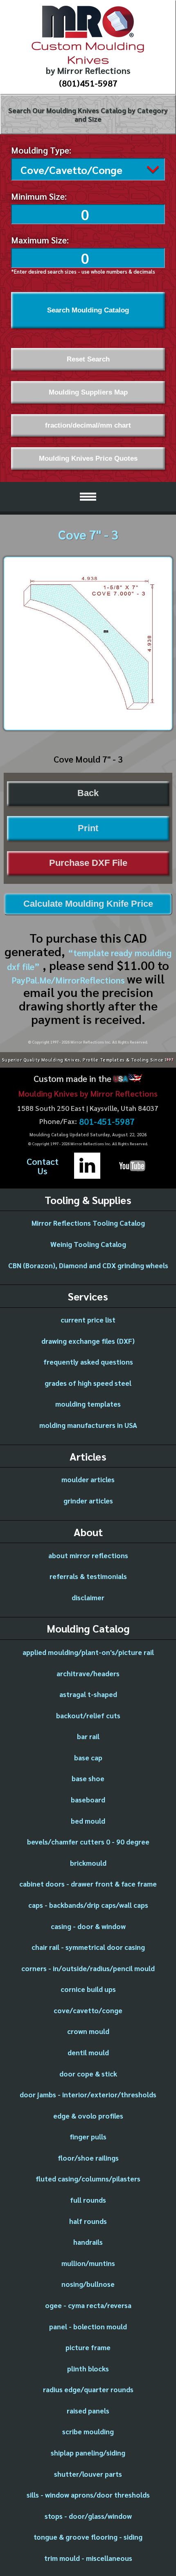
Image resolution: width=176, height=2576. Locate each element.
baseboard (88, 1800)
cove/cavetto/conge (88, 2010)
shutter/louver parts (88, 2474)
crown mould (88, 2031)
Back (88, 793)
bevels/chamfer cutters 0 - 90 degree (88, 1842)
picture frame (88, 2347)
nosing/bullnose (88, 2284)
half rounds (88, 2221)
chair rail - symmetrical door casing (88, 1947)
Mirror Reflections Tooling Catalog (88, 1223)
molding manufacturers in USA (88, 1425)
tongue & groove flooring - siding (88, 2537)
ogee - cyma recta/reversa (88, 2305)
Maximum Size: (40, 240)
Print (88, 828)
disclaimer (88, 1597)
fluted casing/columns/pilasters (88, 2179)
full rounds (88, 2200)
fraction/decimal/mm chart (88, 425)
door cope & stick (88, 2074)
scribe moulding (88, 2431)
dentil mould (88, 2052)
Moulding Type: (41, 150)
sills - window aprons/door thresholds (88, 2495)
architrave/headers (88, 1673)
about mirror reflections (88, 1555)
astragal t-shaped (88, 1694)
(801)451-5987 (88, 83)
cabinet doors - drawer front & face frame (88, 1884)
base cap (88, 1757)
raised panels (88, 2411)
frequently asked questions (88, 1362)
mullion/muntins (88, 2263)
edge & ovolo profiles (88, 2116)
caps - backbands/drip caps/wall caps (88, 1905)
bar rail (88, 1736)
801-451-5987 (107, 1122)
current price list (88, 1320)
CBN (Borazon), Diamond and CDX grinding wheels (88, 1265)
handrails (88, 2242)
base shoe (88, 1778)
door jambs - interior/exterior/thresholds (88, 2094)
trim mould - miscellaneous (88, 2558)
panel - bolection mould (88, 2326)
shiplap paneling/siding (88, 2453)
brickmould (88, 1863)
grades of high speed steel (88, 1383)
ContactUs (43, 1166)
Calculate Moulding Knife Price (88, 904)
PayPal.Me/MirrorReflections (69, 980)
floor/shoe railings (88, 2158)
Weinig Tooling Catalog (88, 1244)
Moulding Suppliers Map (88, 392)
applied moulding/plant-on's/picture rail (88, 1652)
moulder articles (88, 1479)
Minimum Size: (39, 196)
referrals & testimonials (88, 1576)
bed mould (88, 1821)
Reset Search (88, 359)
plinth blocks (88, 2369)
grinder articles (88, 1501)
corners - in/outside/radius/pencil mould (88, 1968)
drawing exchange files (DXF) (88, 1341)
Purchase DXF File (88, 863)
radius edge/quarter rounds (88, 2389)
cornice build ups (88, 1989)
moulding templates (88, 1404)
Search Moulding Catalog (88, 310)
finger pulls (88, 2137)
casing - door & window (88, 1926)
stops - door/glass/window (88, 2516)
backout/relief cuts (88, 1715)
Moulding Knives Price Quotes (88, 458)
